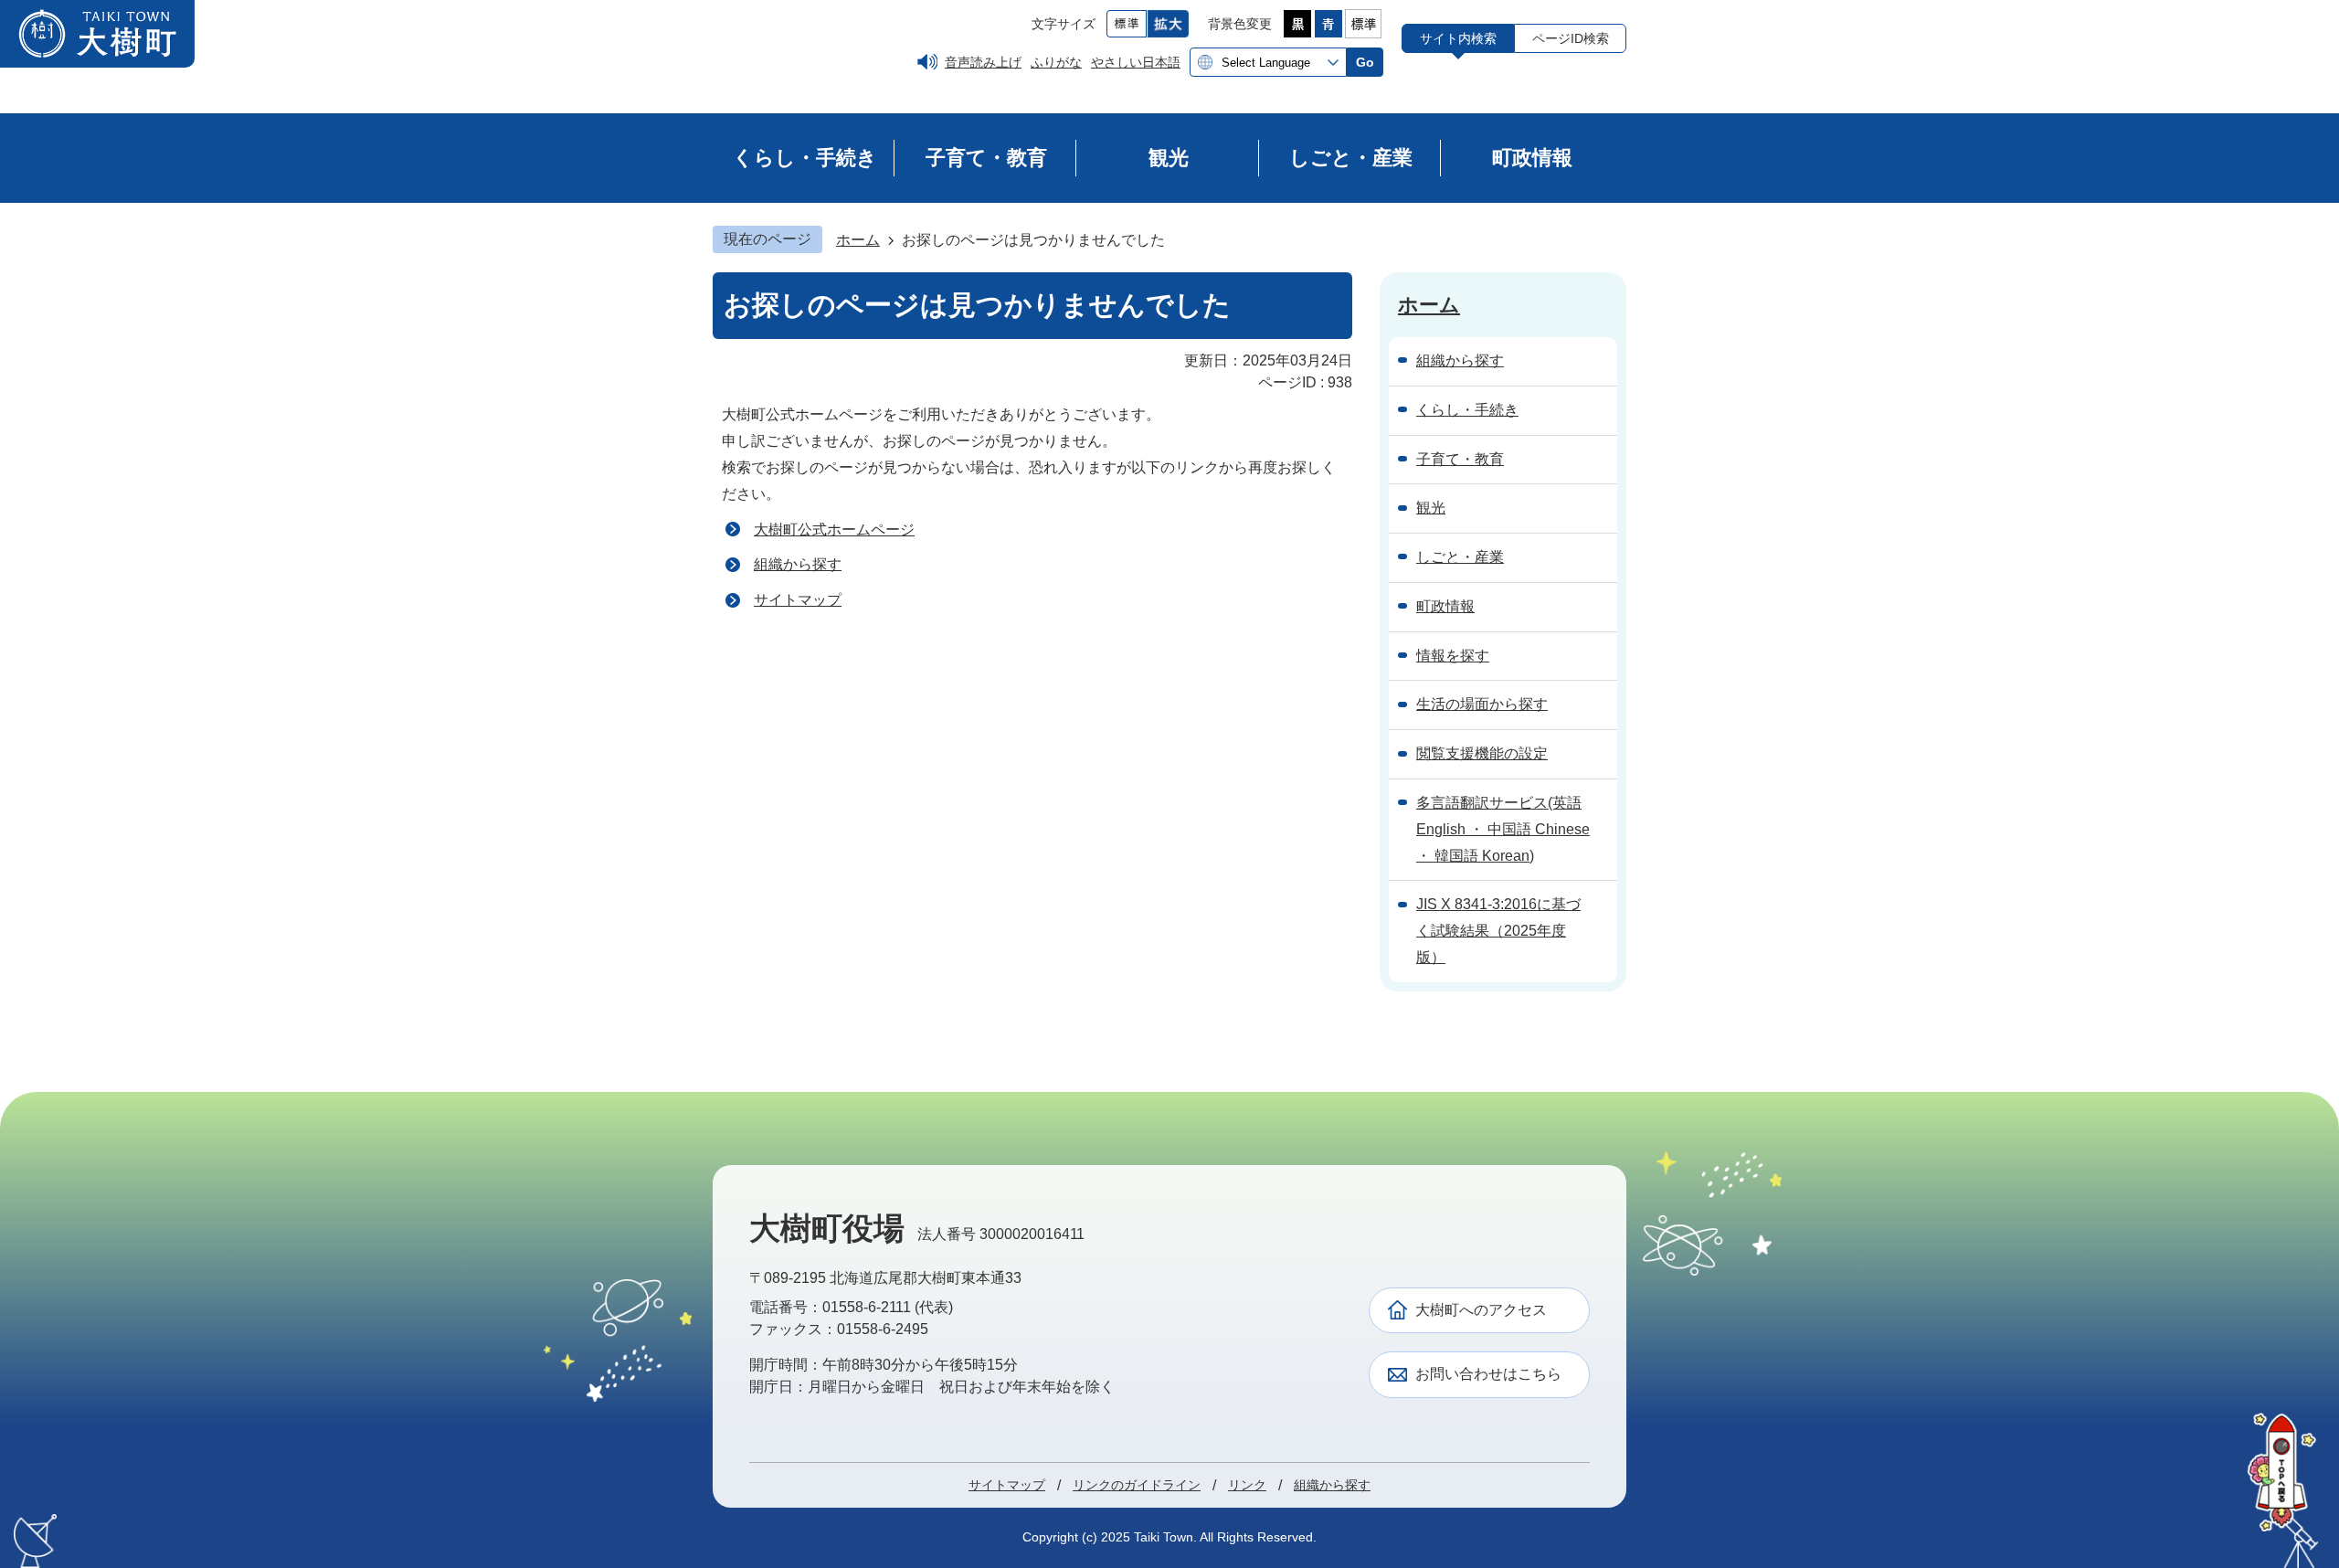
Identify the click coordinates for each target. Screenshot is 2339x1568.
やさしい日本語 (1136, 62)
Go (1365, 62)
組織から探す (798, 564)
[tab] (1458, 38)
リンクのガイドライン (1137, 1485)
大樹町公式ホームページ (834, 530)
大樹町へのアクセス (1481, 1310)
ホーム (858, 240)
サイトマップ (798, 600)
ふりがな (1056, 62)
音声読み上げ (983, 62)
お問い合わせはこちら (1488, 1374)
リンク (1247, 1485)
